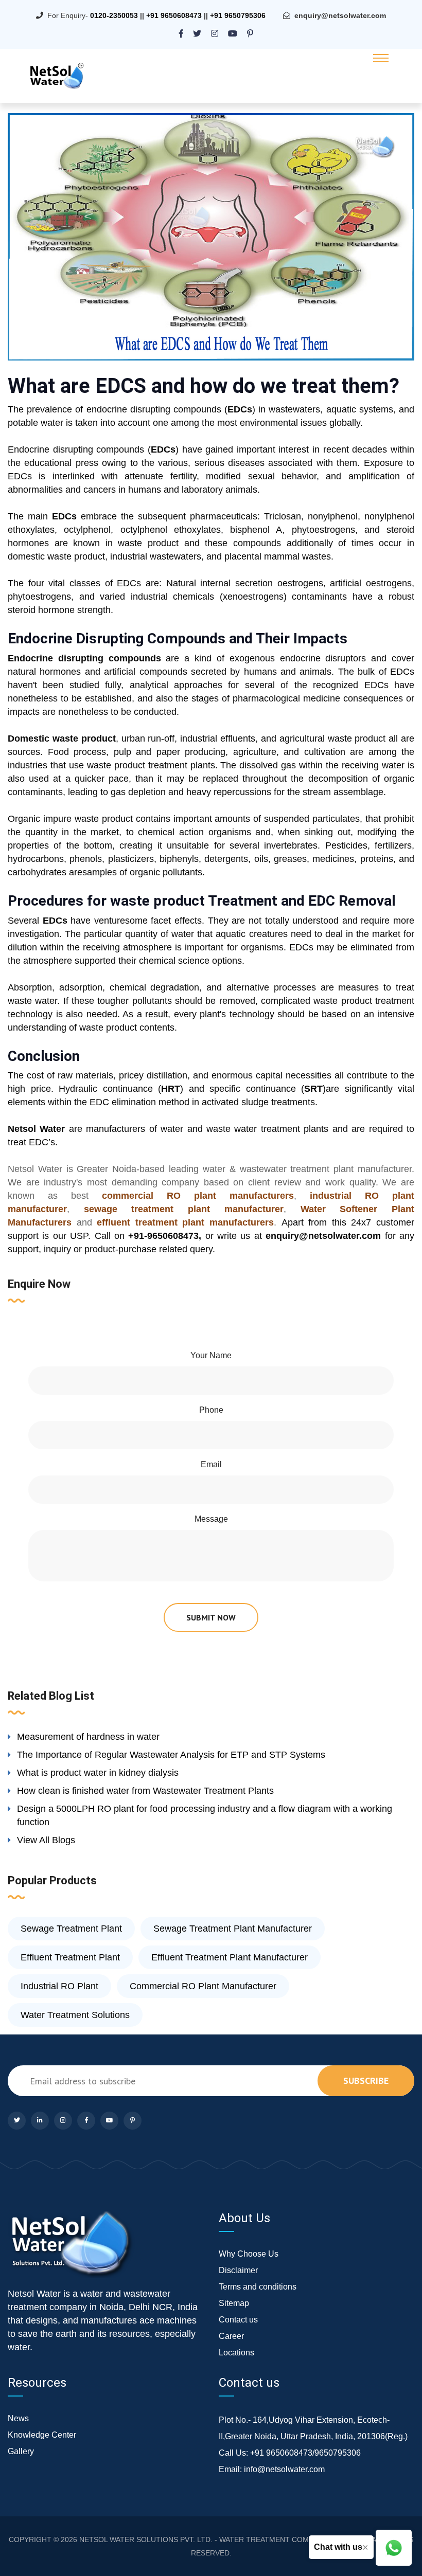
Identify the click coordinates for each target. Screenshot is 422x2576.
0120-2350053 (114, 15)
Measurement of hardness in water (88, 1737)
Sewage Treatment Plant (71, 1929)
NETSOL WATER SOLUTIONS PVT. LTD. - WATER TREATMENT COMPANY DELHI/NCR (224, 2539)
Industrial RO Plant (59, 1986)
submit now (211, 1617)
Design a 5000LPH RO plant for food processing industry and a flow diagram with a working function (205, 1815)
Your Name (211, 1355)
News (18, 2418)
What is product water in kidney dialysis (98, 1773)
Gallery (21, 2451)
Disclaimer (238, 2270)
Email (211, 1464)
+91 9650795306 (238, 15)
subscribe (366, 2080)
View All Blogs (46, 1840)
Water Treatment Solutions (75, 2015)
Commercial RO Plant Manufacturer (203, 1986)
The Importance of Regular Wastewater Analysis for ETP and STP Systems (171, 1755)
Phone (211, 1410)
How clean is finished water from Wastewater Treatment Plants (145, 1791)
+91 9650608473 (174, 15)
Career (231, 2336)
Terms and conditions (258, 2287)
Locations (236, 2353)
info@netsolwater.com (284, 2469)
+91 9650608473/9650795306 (305, 2453)
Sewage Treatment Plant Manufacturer (233, 1929)
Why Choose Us (249, 2254)
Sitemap (234, 2303)
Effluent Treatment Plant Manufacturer (230, 1957)
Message (211, 1519)
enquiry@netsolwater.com (340, 15)
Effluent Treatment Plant (70, 1957)
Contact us (238, 2320)
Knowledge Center (42, 2435)
